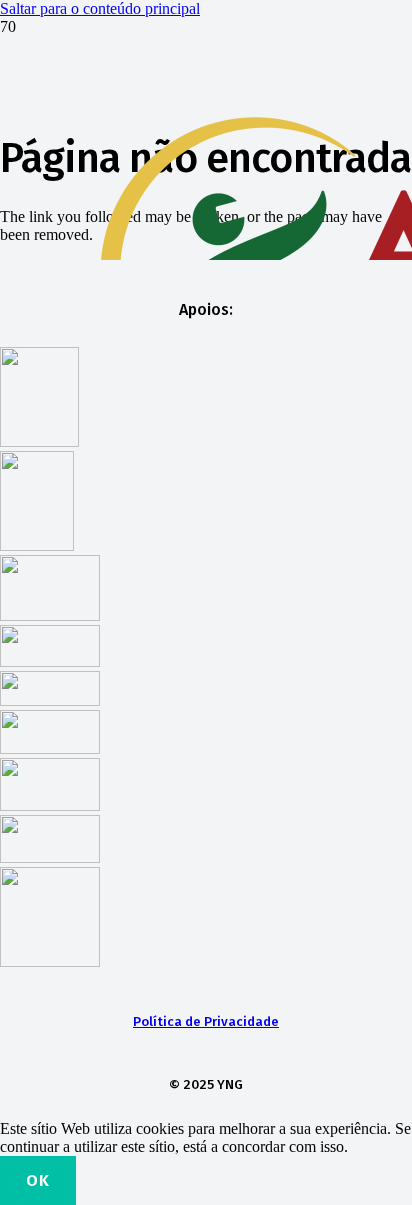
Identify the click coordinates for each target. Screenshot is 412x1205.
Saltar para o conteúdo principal (100, 8)
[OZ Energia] (50, 661)
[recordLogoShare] (50, 805)
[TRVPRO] (50, 615)
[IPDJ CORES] (37, 545)
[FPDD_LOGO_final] (39, 441)
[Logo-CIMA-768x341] (50, 748)
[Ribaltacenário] (50, 857)
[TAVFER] (50, 700)
